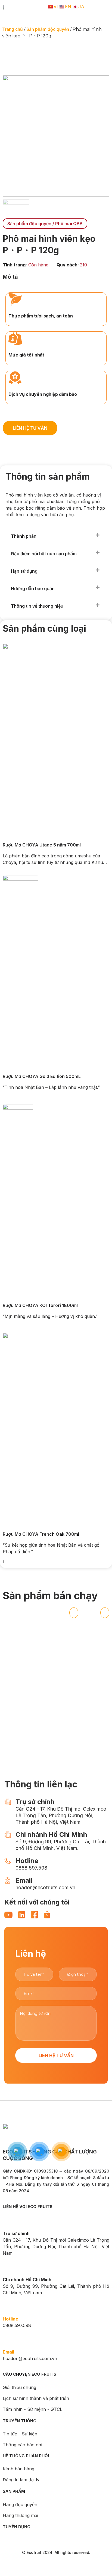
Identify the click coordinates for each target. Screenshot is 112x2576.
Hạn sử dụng (24, 571)
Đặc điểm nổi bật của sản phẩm (44, 554)
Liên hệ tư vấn (56, 2055)
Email (8, 2352)
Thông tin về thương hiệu (37, 606)
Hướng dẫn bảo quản (33, 589)
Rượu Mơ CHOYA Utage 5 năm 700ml (42, 845)
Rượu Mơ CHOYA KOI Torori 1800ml (40, 1305)
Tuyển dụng (17, 2527)
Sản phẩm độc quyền (48, 29)
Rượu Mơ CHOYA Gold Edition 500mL (42, 1076)
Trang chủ (13, 29)
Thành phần (24, 536)
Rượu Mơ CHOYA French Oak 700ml (41, 1534)
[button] (55, 536)
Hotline (10, 2319)
